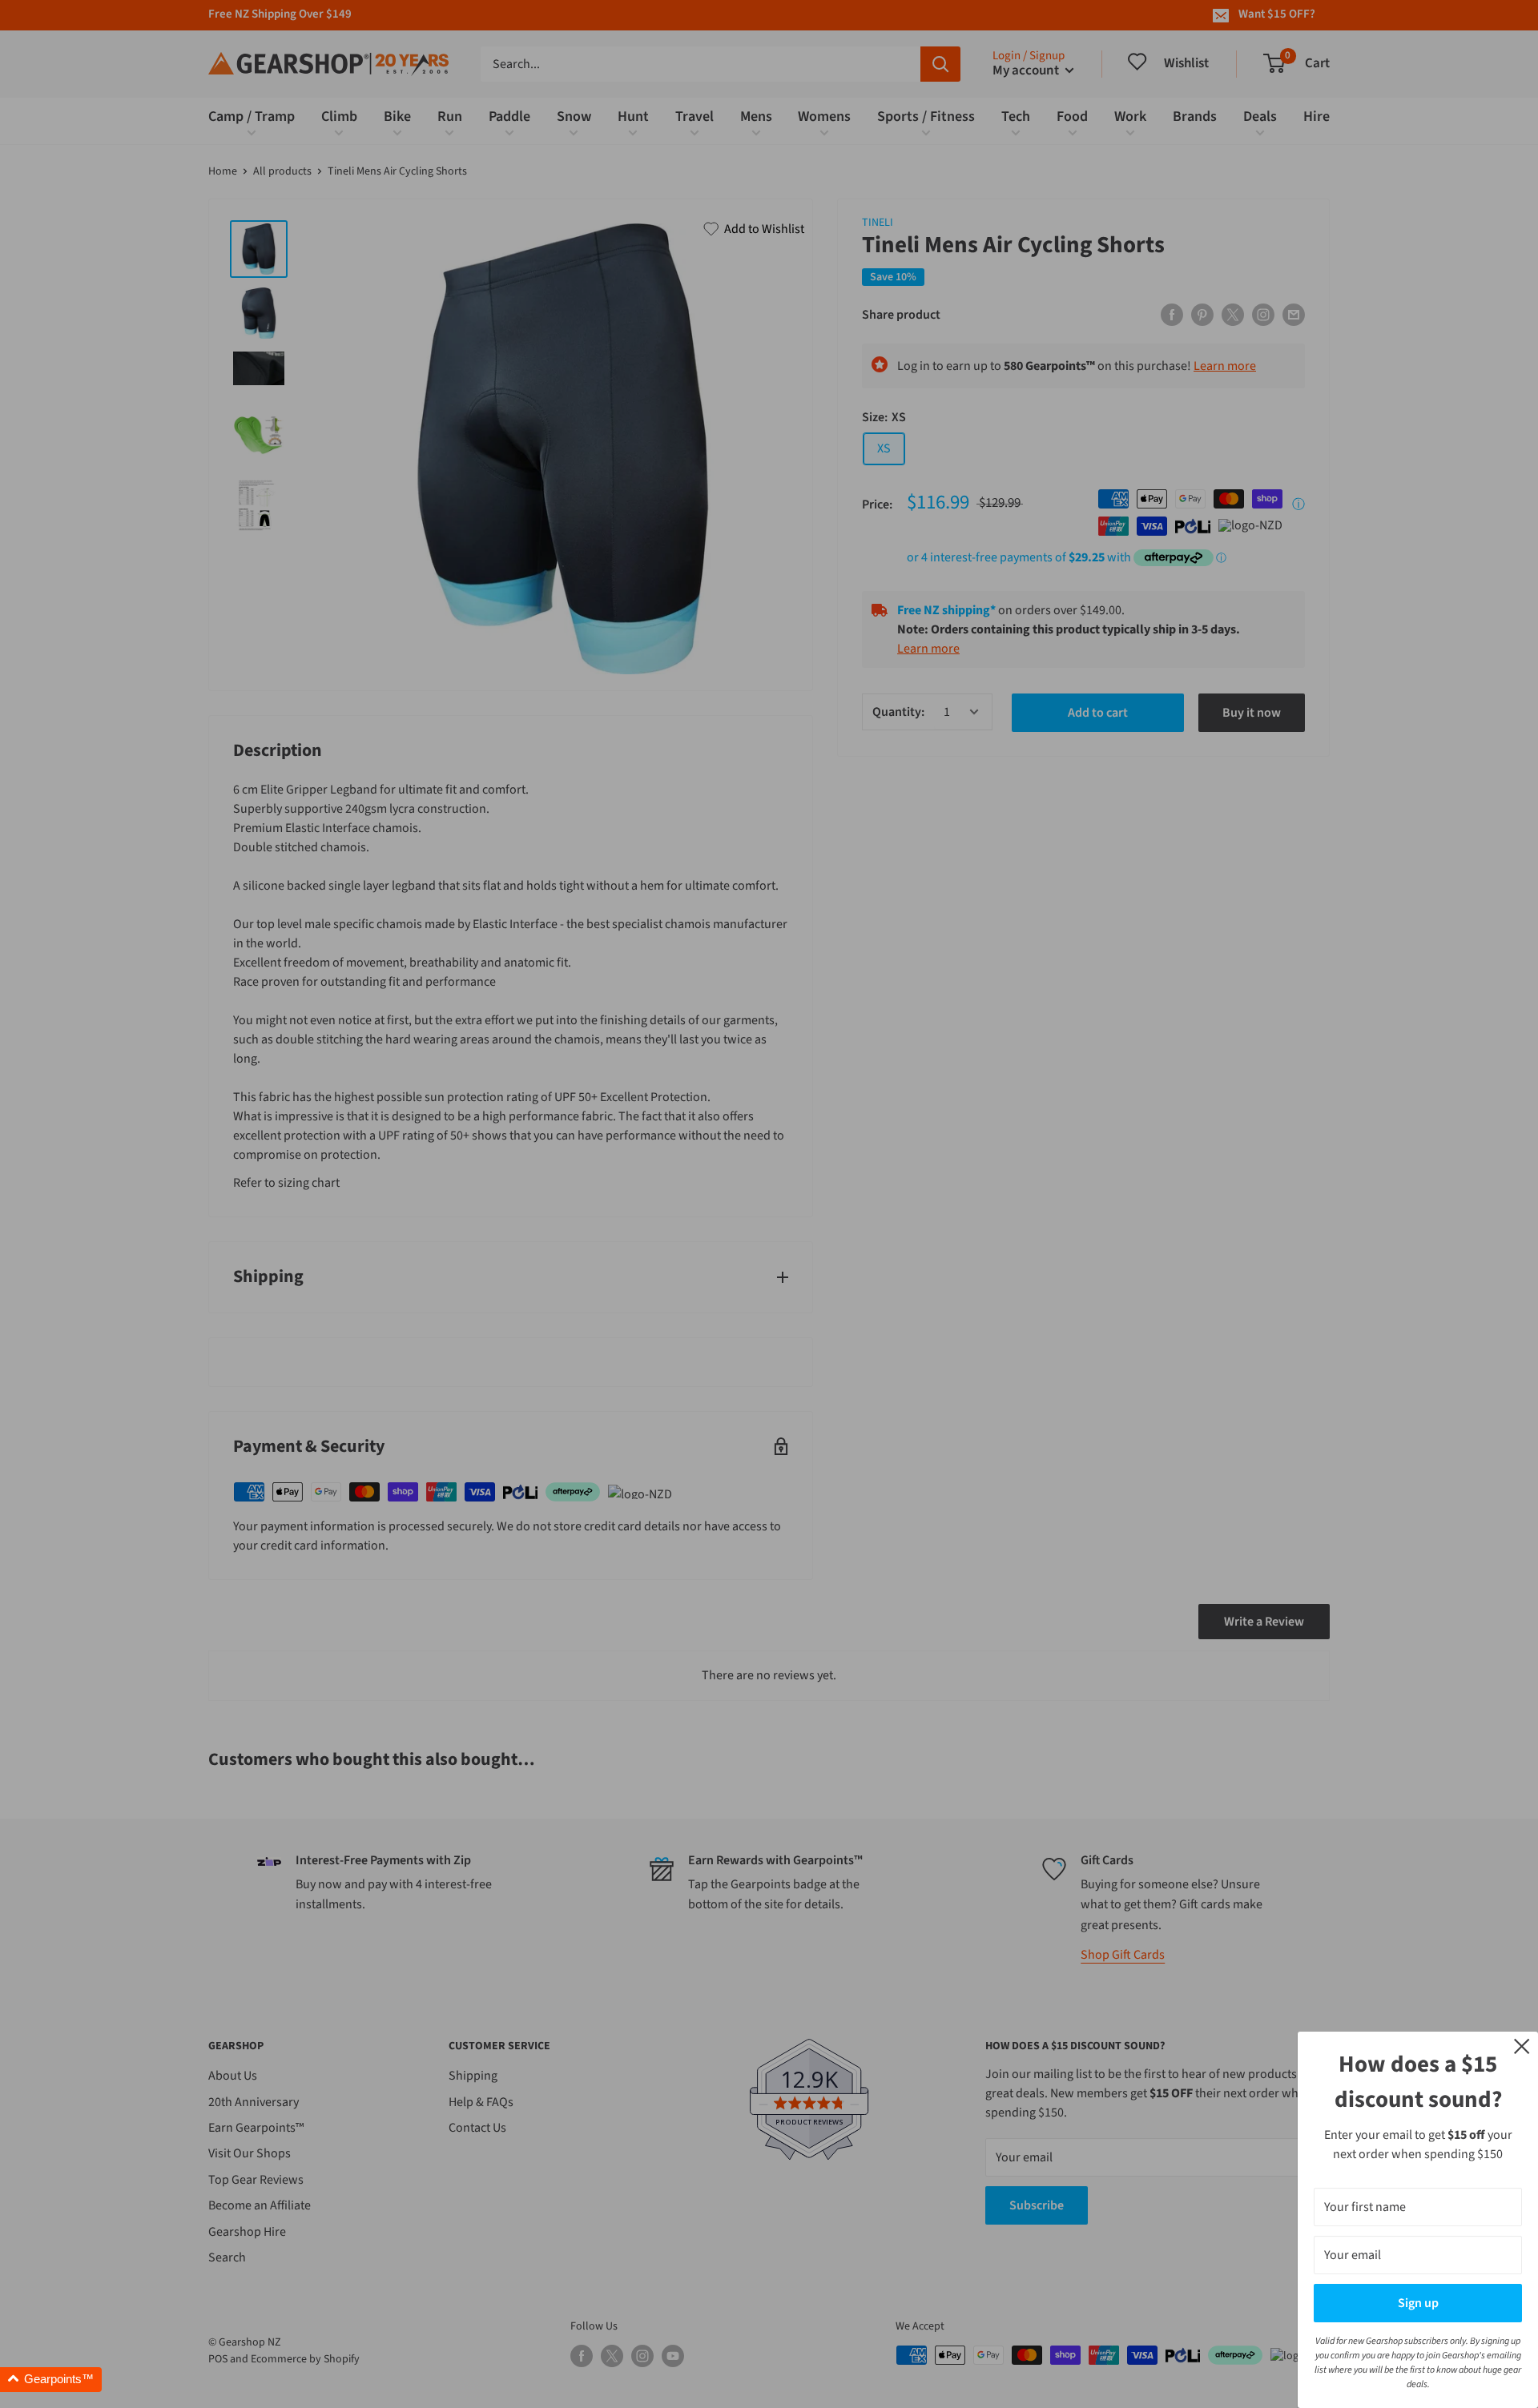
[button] (51, 2380)
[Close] (1522, 2045)
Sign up (1418, 2303)
